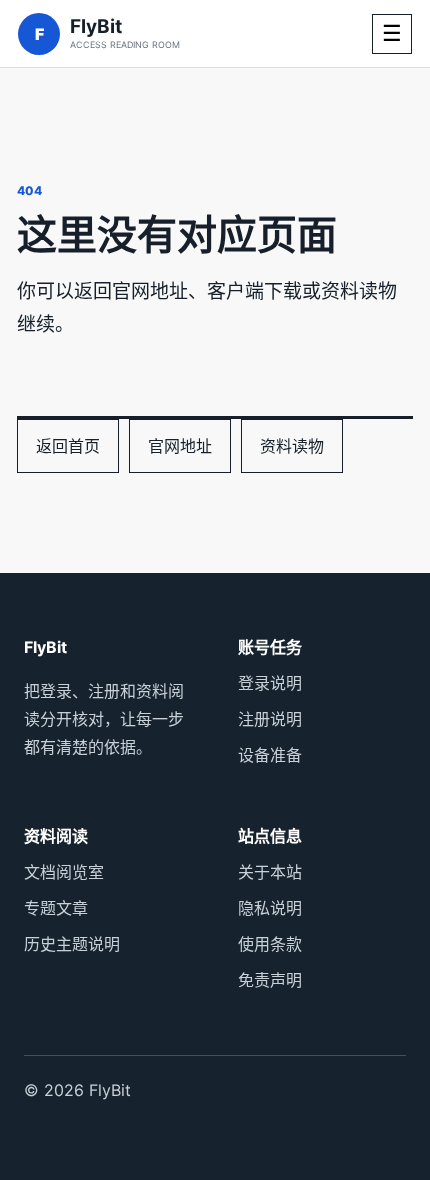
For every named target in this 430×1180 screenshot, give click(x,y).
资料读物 (292, 446)
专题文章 (56, 908)
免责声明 (270, 980)
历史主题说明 (72, 944)
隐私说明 (270, 908)
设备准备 (270, 755)
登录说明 (270, 683)
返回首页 (68, 446)
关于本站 (270, 872)
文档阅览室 (64, 872)
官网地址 (180, 446)
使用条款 (270, 944)
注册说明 (270, 719)
